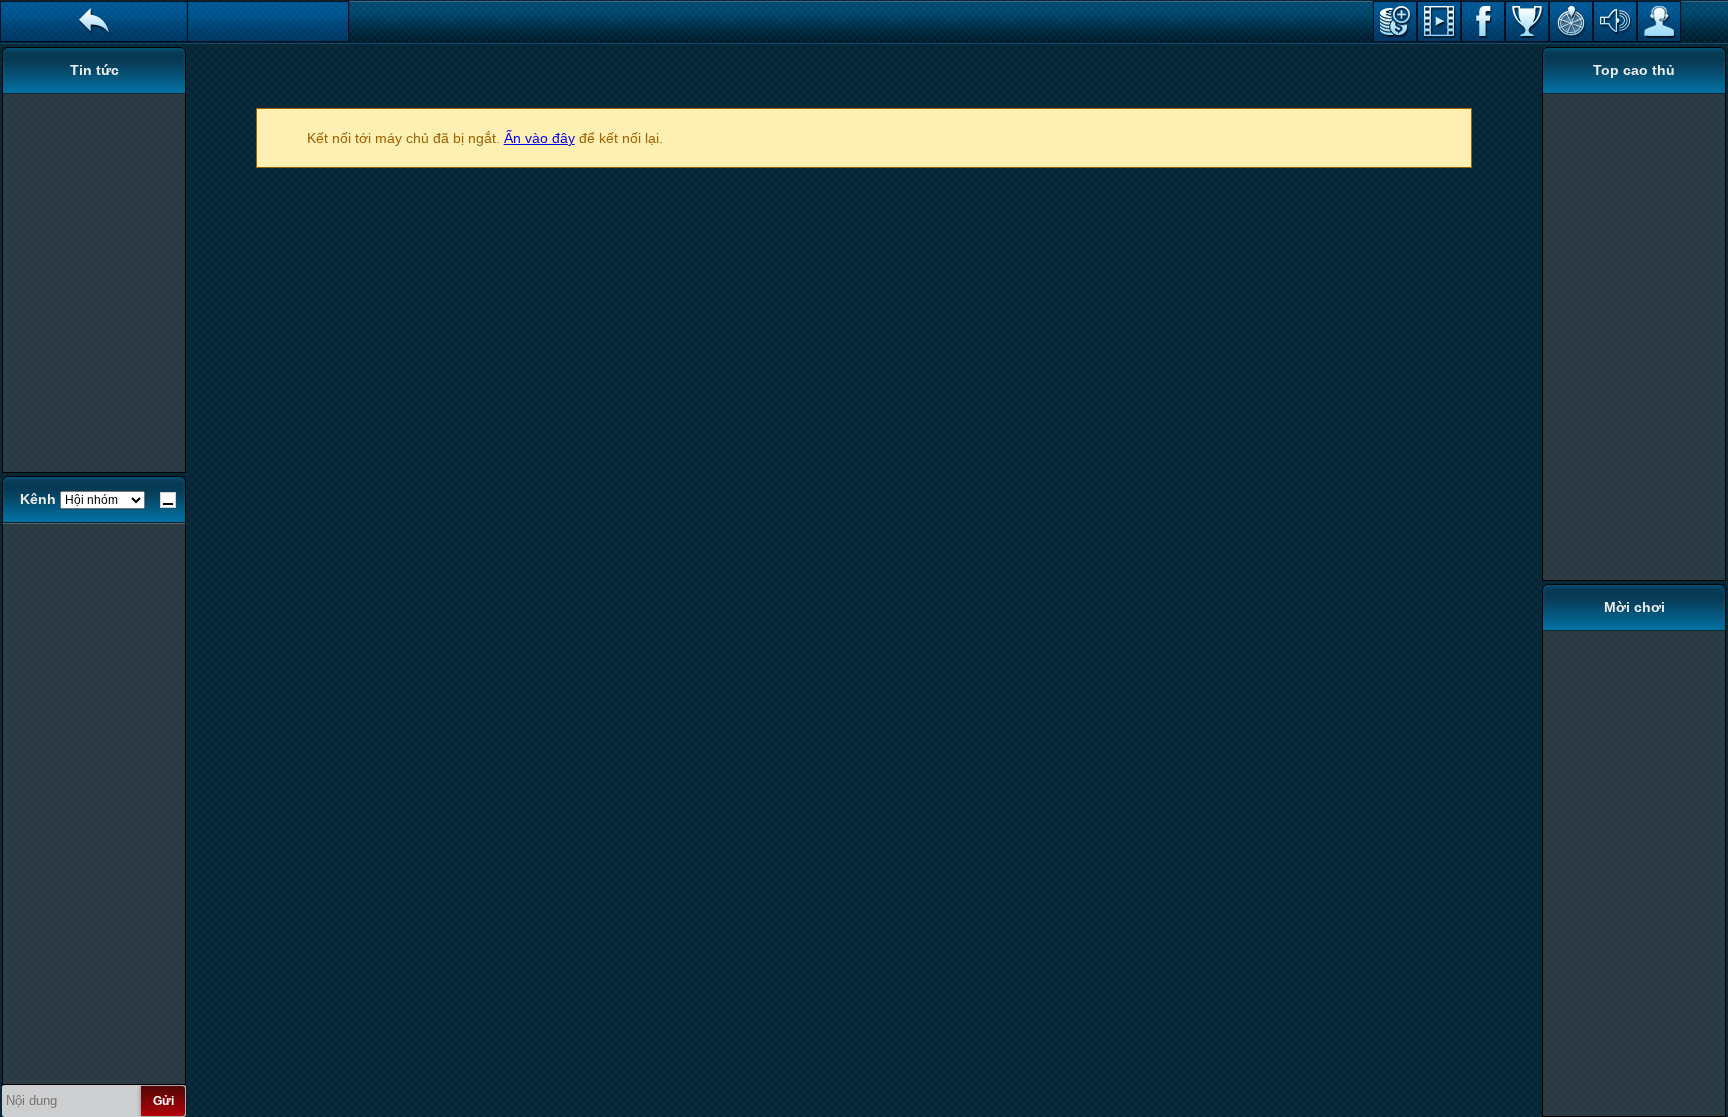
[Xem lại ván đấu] (1439, 21)
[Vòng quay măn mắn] (1571, 21)
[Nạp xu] (1395, 21)
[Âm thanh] (1615, 21)
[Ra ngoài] (94, 21)
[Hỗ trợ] (1659, 21)
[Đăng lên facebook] (1483, 21)
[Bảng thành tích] (1527, 21)
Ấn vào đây (539, 138)
